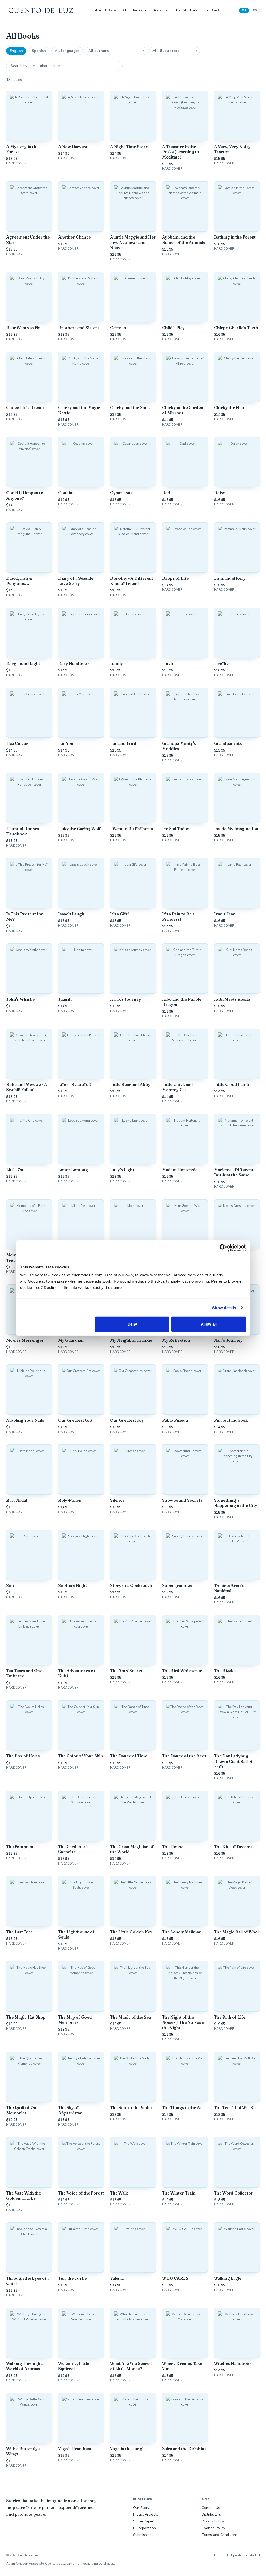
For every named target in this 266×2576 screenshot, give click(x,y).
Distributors (186, 10)
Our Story (141, 2508)
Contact (212, 10)
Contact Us (211, 2508)
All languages (67, 51)
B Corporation (144, 2528)
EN (244, 10)
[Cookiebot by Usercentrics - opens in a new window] (223, 1248)
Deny (132, 1324)
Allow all (209, 1324)
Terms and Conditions (220, 2535)
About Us (104, 10)
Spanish (39, 51)
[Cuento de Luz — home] (41, 10)
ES (255, 10)
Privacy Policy (213, 2521)
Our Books (133, 10)
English (16, 51)
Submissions (143, 2535)
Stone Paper (143, 2521)
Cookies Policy (213, 2528)
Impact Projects (146, 2515)
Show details (224, 1307)
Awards (161, 10)
